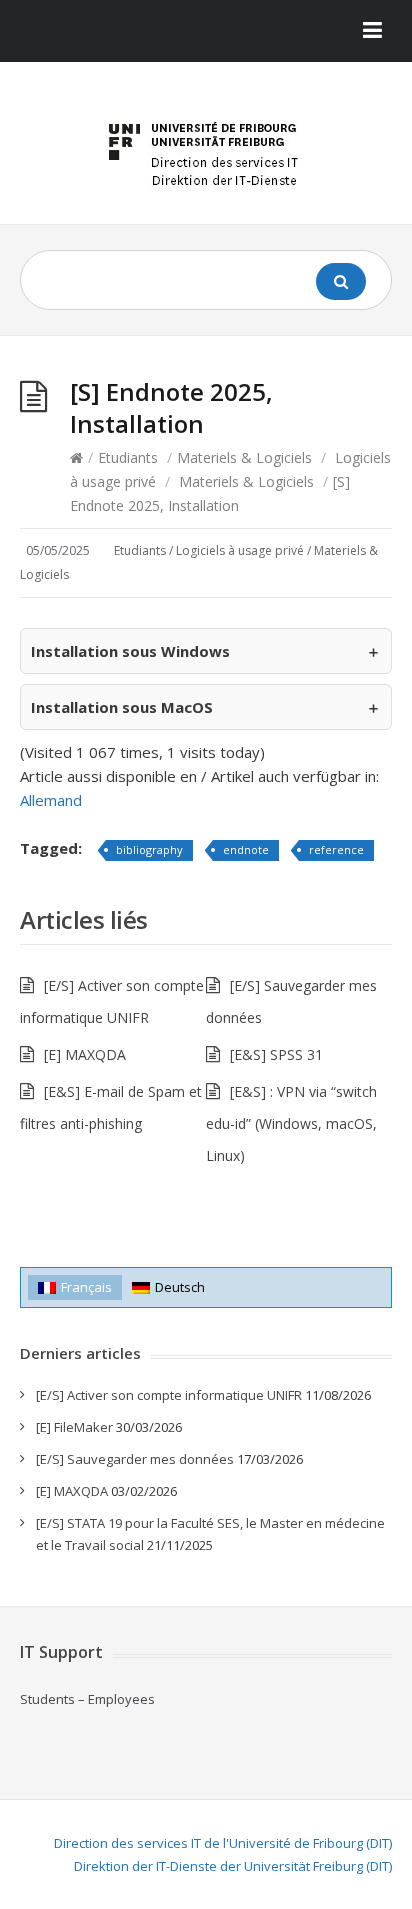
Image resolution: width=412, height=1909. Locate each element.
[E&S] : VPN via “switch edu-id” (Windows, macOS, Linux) (291, 1123)
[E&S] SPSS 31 (276, 1054)
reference (336, 849)
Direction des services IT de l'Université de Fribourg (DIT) (223, 1843)
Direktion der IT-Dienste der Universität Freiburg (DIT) (233, 1866)
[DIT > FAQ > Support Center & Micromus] (206, 150)
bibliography (149, 849)
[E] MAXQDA (85, 1054)
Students (47, 1699)
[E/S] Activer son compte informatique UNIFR (169, 1395)
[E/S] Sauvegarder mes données (135, 1459)
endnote (246, 849)
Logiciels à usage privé (240, 550)
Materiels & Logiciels (244, 457)
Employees (121, 1699)
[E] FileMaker (74, 1427)
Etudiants (128, 457)
